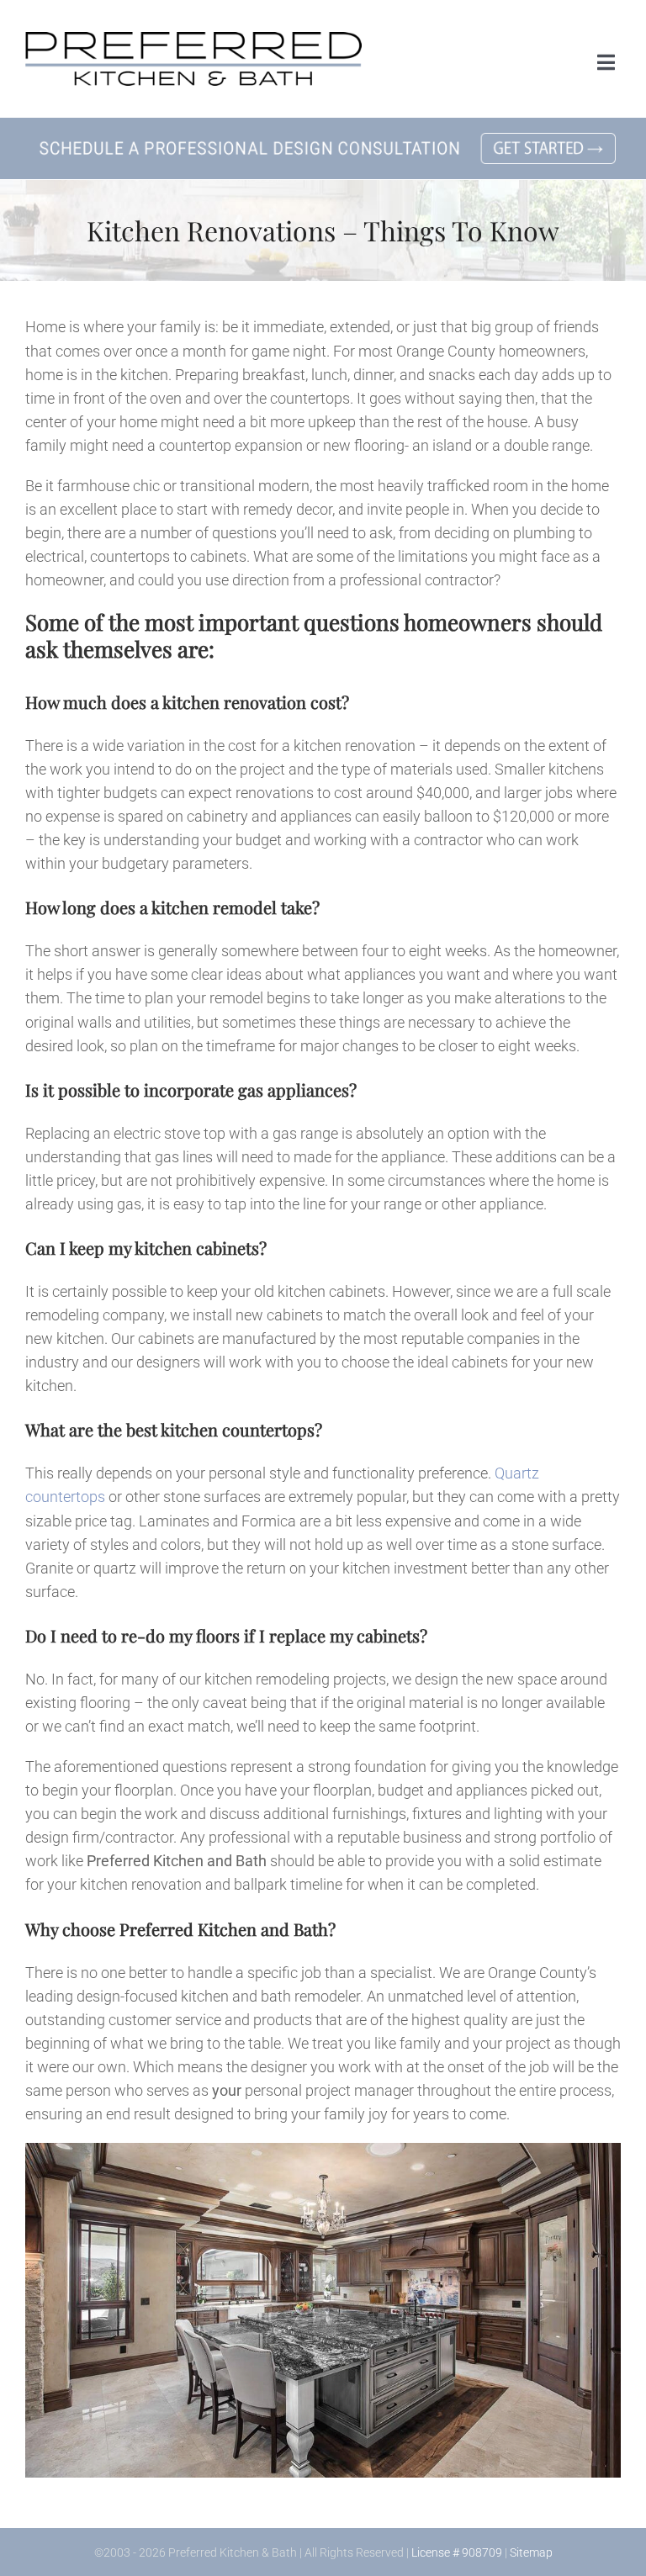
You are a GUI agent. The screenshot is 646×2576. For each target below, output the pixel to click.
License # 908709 (457, 2552)
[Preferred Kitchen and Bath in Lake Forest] (193, 39)
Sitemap (531, 2552)
